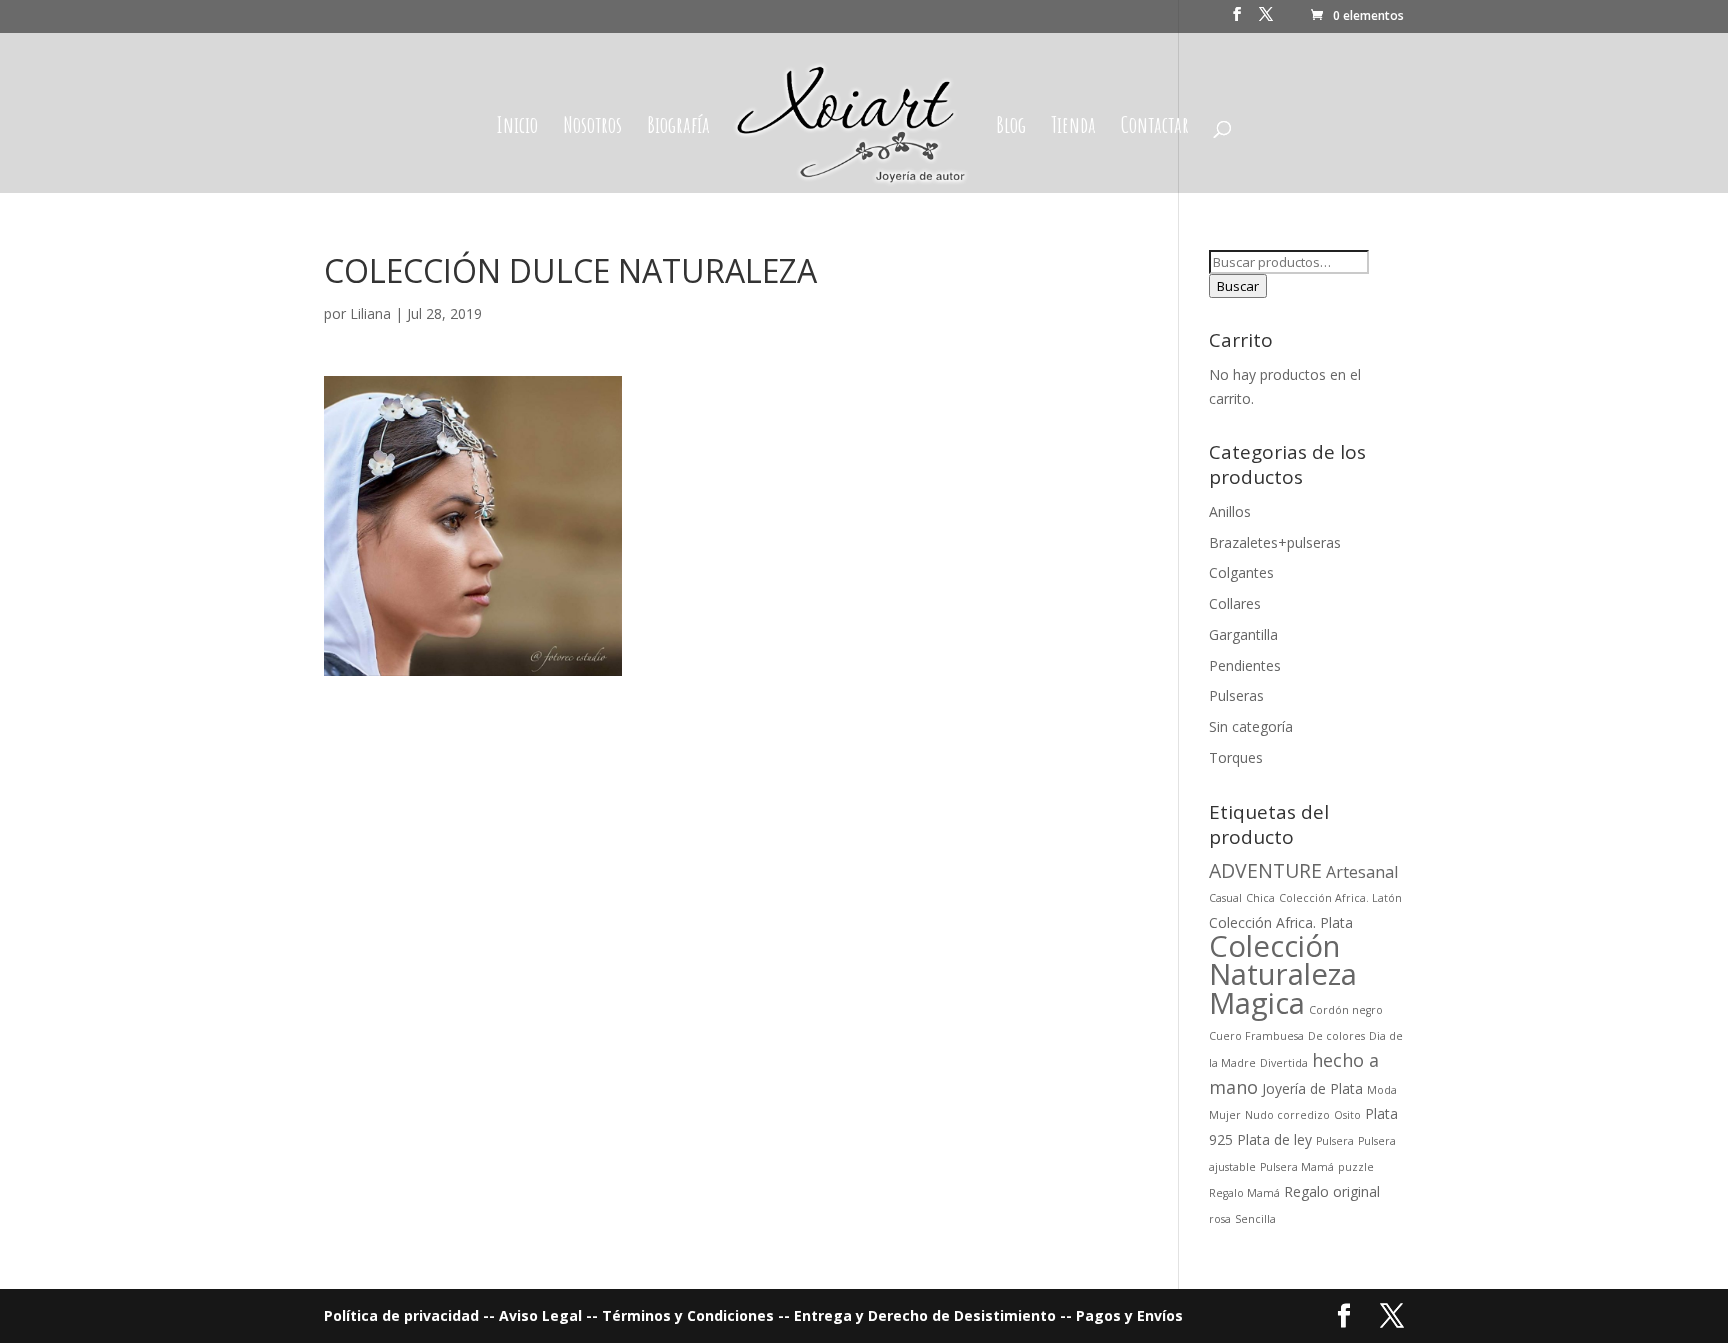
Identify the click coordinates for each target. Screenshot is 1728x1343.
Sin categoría (1251, 726)
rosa (1220, 1219)
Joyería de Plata (1312, 1088)
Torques (1236, 757)
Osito (1347, 1115)
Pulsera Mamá (1297, 1167)
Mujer (1225, 1115)
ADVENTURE (1265, 870)
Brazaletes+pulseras (1275, 542)
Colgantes (1241, 572)
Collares (1235, 603)
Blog (1011, 128)
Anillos (1230, 511)
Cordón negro (1346, 1010)
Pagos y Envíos (1129, 1315)
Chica (1260, 898)
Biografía (678, 128)
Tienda (1073, 128)
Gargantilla (1243, 634)
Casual (1225, 898)
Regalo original (1332, 1191)
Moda (1382, 1090)
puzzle (1356, 1167)
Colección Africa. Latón (1340, 898)
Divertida (1284, 1063)
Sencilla (1255, 1219)
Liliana (370, 313)
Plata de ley (1274, 1139)
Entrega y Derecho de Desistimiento (925, 1315)
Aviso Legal (540, 1315)
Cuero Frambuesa (1256, 1036)
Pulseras (1236, 695)
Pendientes (1245, 665)
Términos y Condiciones (690, 1315)
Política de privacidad (403, 1315)
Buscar (1238, 286)
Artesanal (1362, 872)
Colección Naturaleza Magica (1283, 975)
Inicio (517, 128)
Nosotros (592, 128)
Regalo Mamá (1244, 1193)
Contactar (1155, 128)
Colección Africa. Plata (1281, 922)
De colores (1336, 1036)
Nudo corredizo (1287, 1115)
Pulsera (1335, 1141)
